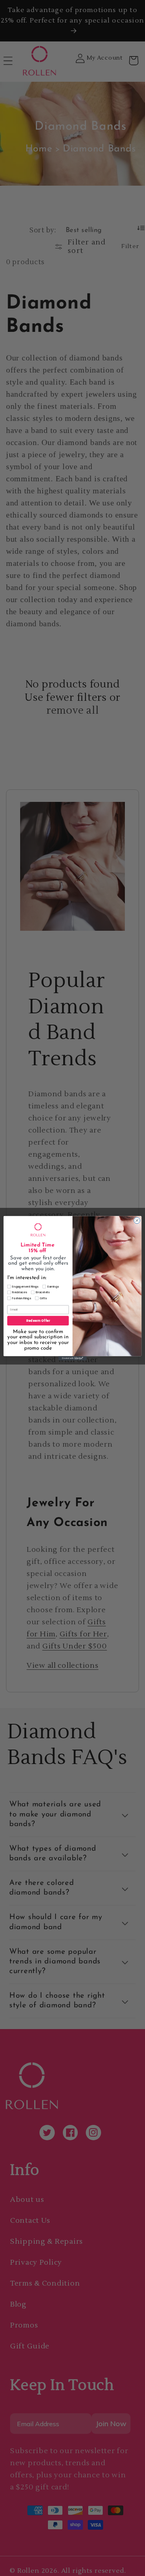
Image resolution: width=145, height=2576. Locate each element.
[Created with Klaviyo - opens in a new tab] (72, 1358)
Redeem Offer (38, 1320)
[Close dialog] (137, 1220)
